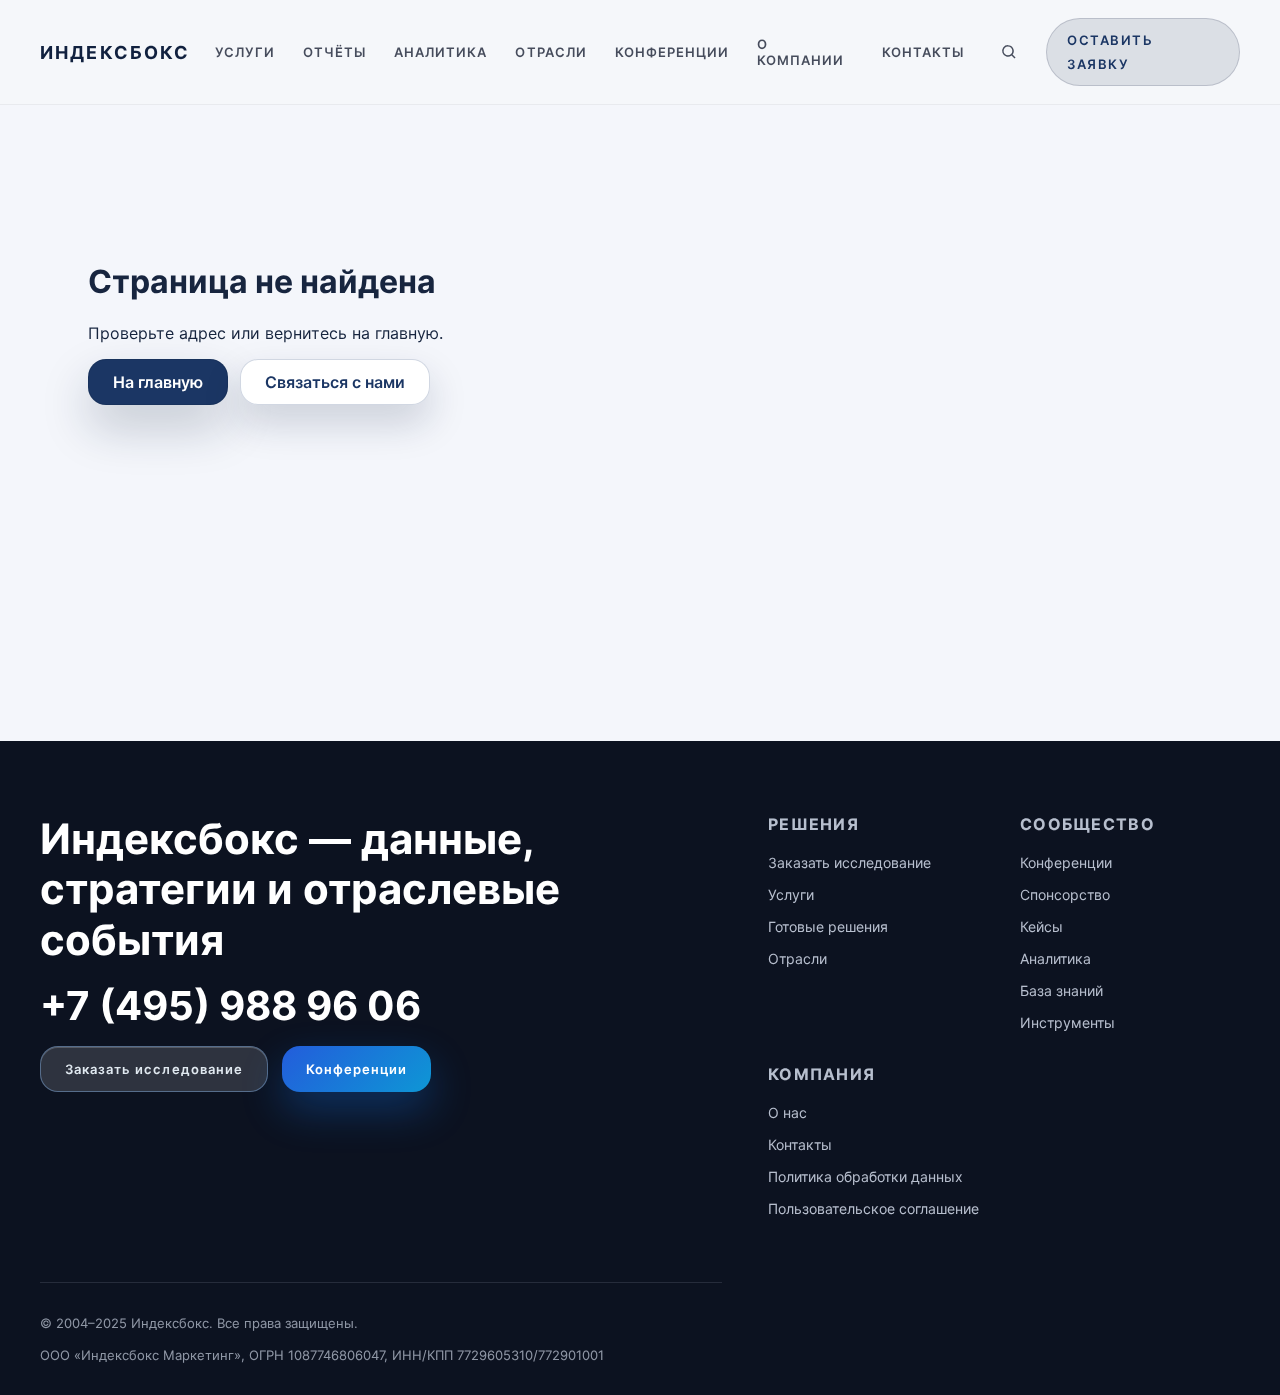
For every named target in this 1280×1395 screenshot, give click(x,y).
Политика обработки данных (865, 1176)
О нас (787, 1112)
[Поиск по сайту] (1009, 52)
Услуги (245, 52)
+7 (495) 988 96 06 (230, 1005)
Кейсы (1041, 926)
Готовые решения (828, 926)
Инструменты (1067, 1022)
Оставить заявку (1110, 52)
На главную (158, 382)
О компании (800, 52)
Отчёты (334, 52)
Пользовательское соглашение (873, 1208)
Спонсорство (1065, 894)
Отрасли (550, 52)
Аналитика (440, 52)
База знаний (1061, 990)
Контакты (923, 52)
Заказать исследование (154, 1069)
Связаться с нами (335, 382)
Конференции (672, 52)
